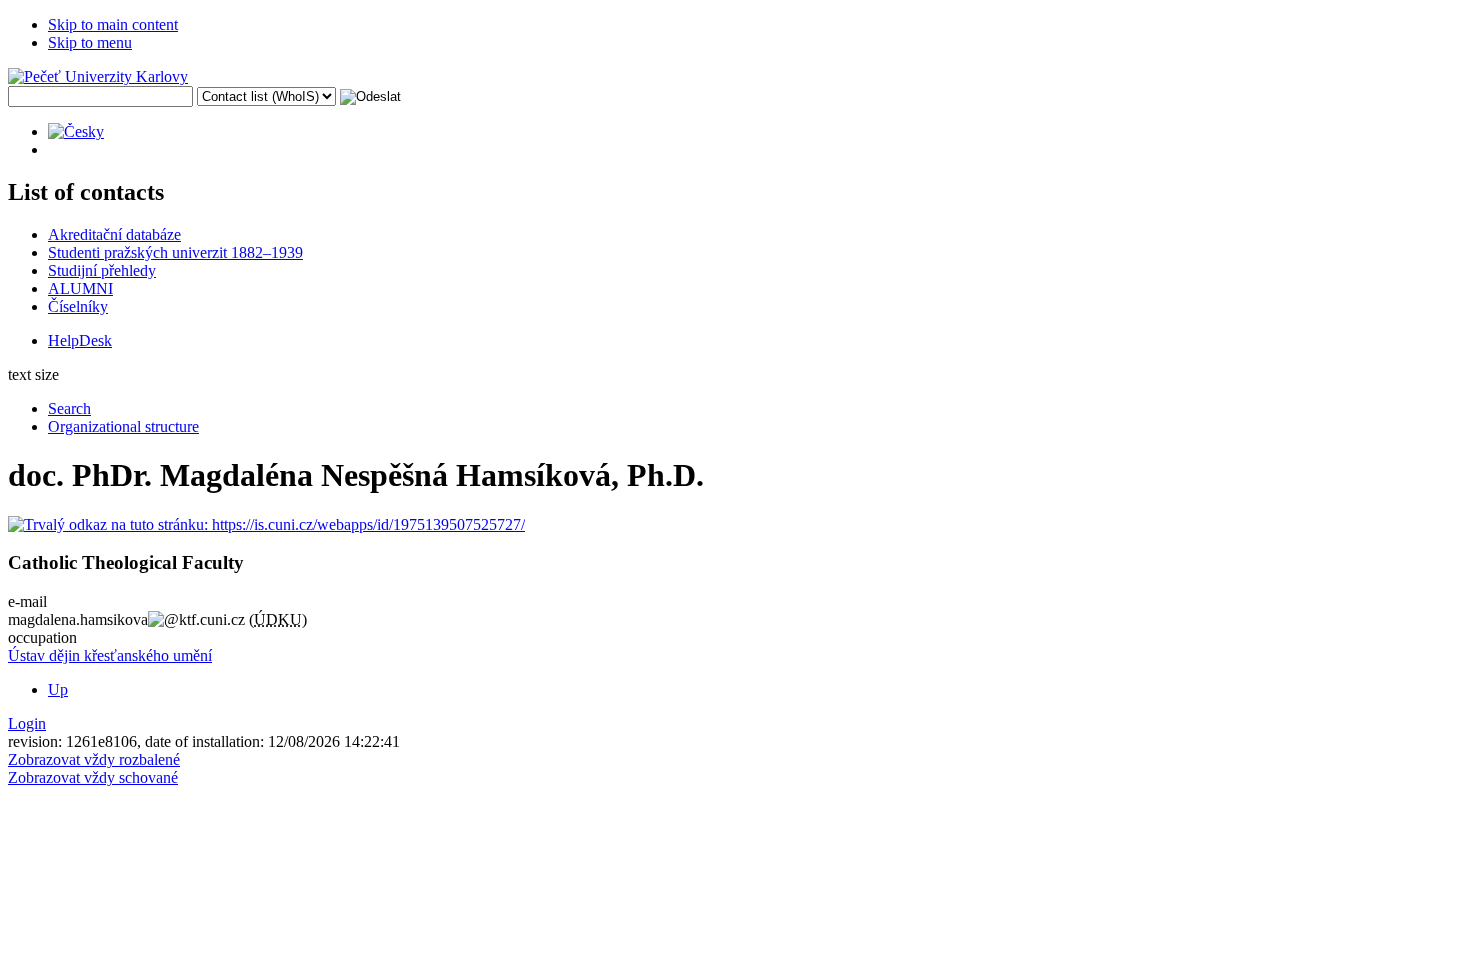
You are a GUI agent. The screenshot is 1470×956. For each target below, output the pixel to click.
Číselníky (78, 306)
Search (69, 408)
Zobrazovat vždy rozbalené (94, 759)
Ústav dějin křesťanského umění (110, 655)
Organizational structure (123, 426)
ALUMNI (80, 288)
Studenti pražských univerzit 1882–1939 (175, 252)
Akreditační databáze (114, 234)
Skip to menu (90, 42)
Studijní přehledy (102, 270)
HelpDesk (80, 340)
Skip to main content (113, 24)
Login (27, 723)
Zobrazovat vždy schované (93, 777)
